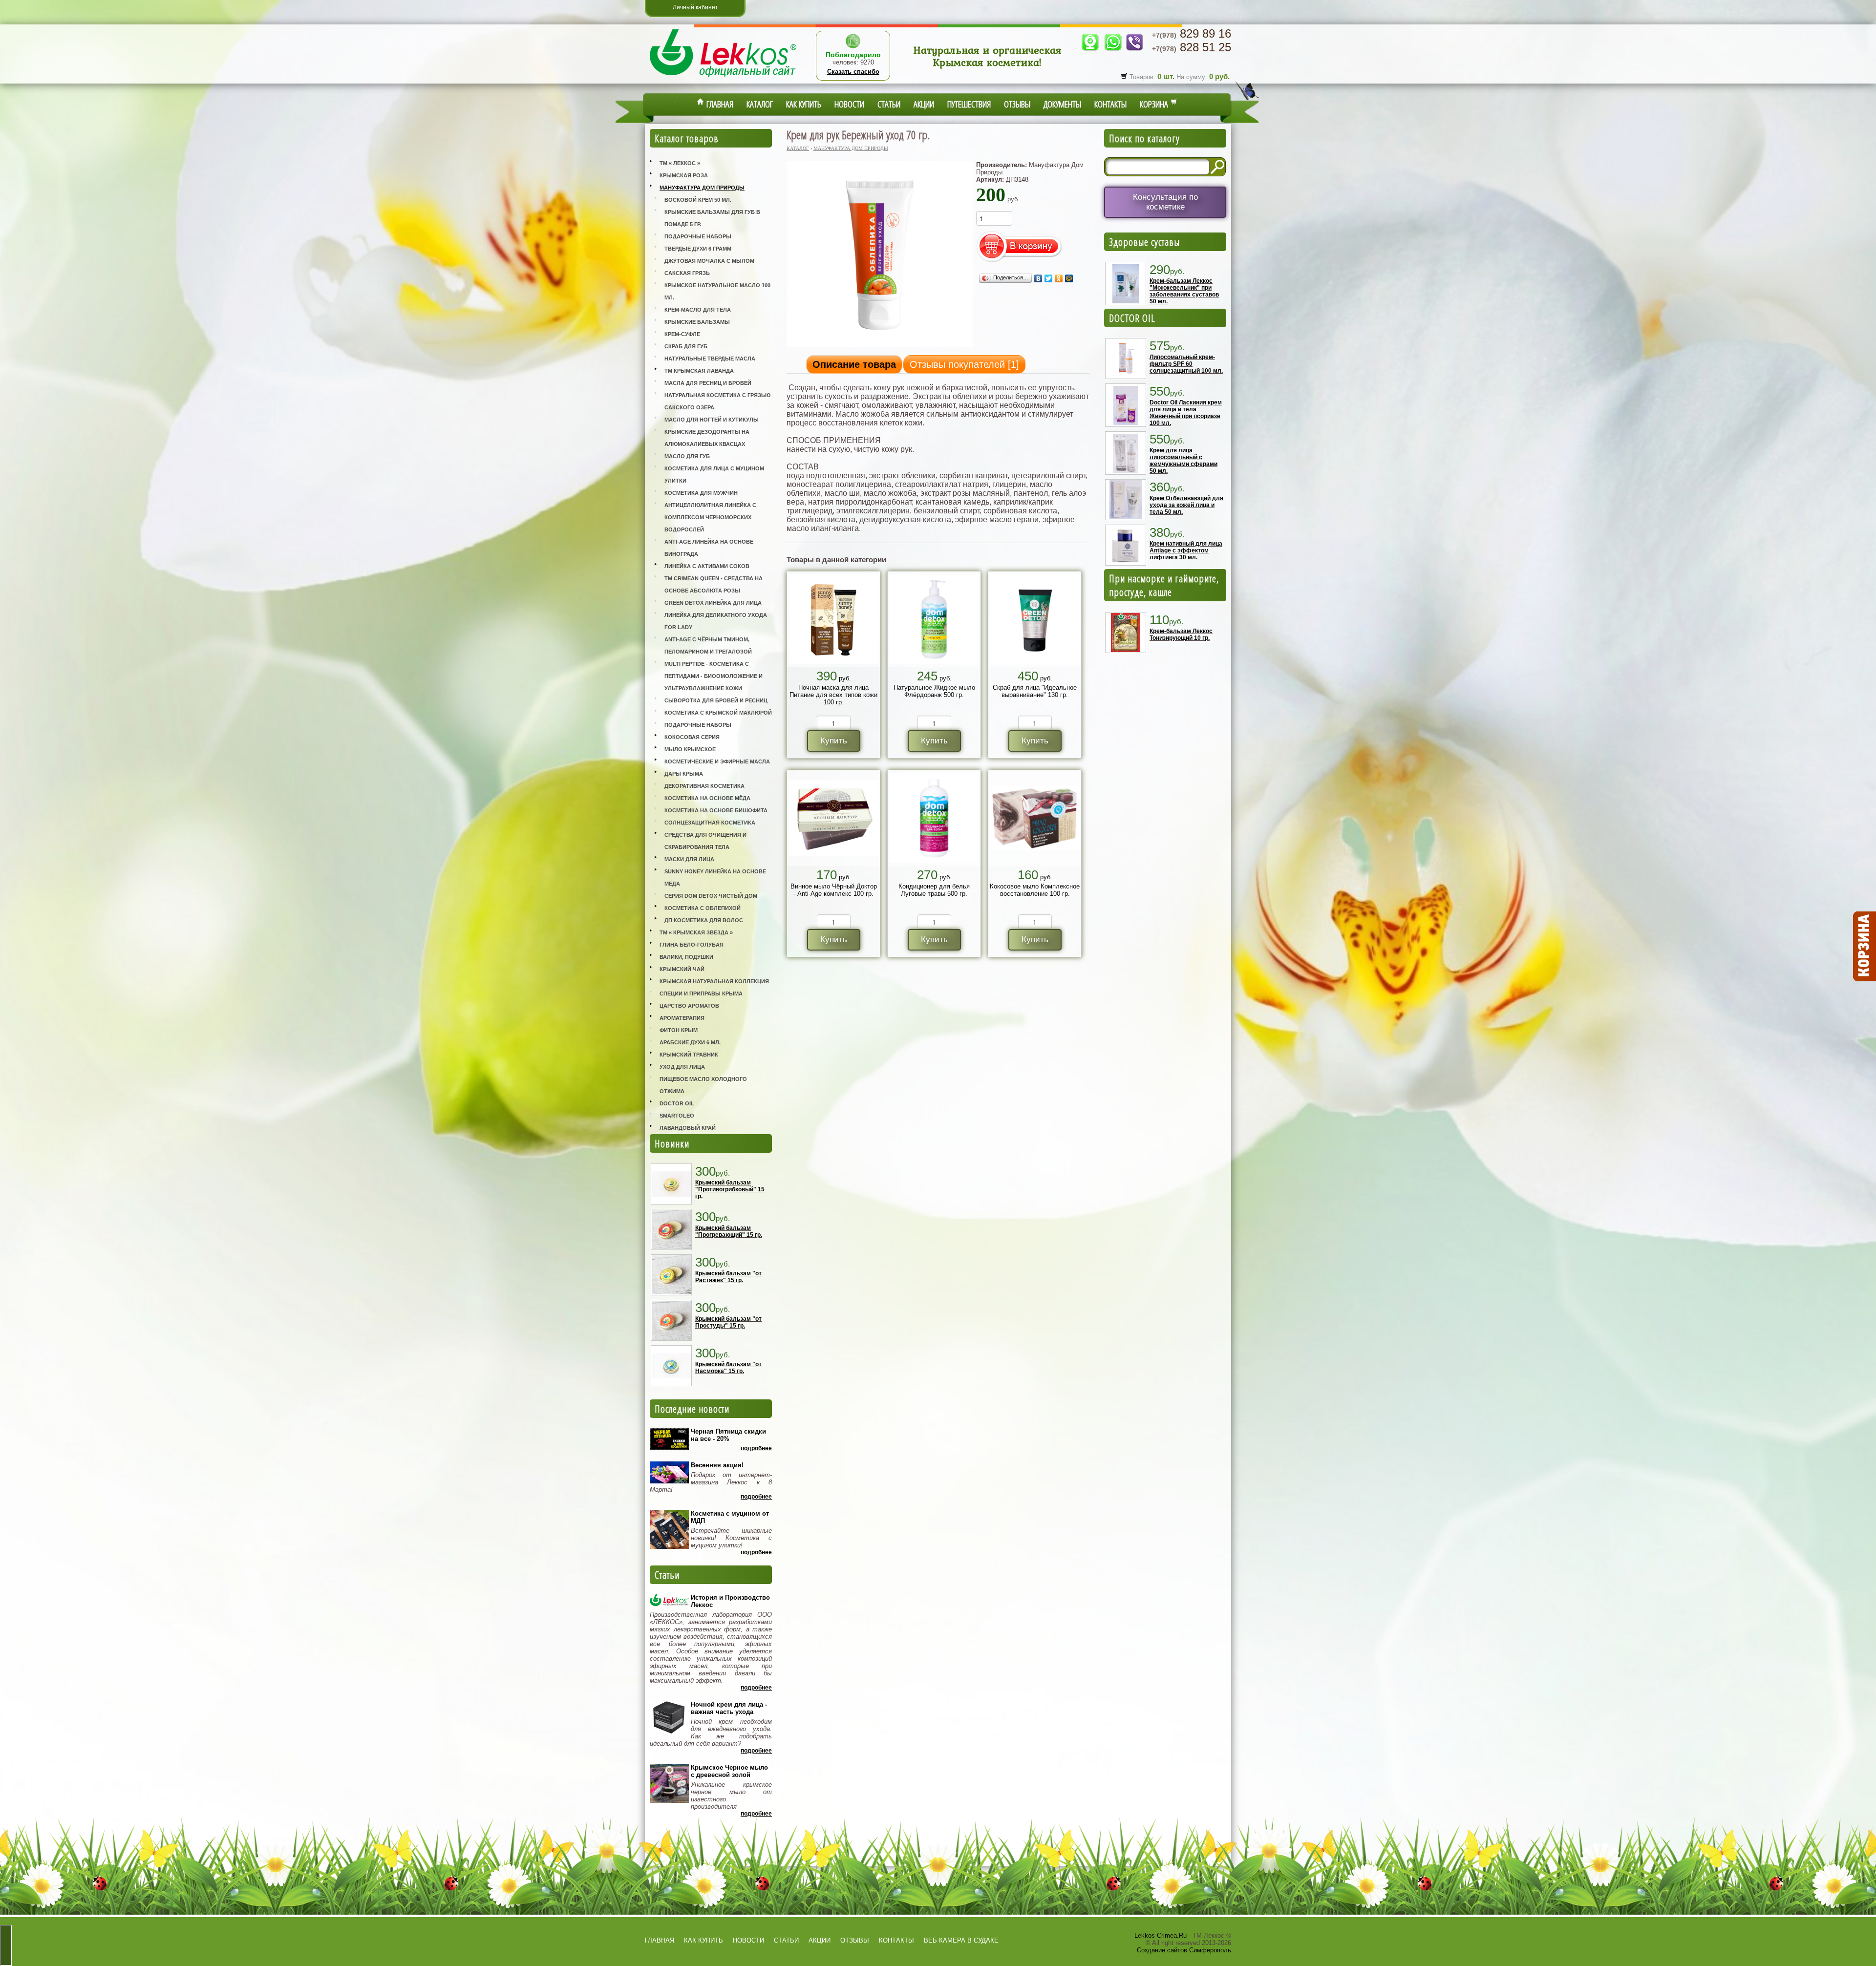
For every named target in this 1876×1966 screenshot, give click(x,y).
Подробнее (756, 1448)
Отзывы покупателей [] (964, 364)
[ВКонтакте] (1038, 278)
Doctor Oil (677, 1103)
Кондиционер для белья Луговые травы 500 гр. (934, 890)
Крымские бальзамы (697, 322)
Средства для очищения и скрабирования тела (705, 841)
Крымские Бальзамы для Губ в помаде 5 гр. (712, 218)
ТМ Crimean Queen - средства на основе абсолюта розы (714, 584)
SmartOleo (677, 1116)
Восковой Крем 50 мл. (698, 200)
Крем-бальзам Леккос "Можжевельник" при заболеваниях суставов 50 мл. (1184, 291)
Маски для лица (689, 859)
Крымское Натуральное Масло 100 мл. (717, 291)
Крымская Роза (684, 175)
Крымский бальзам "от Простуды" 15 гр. (728, 1322)
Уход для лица (682, 1067)
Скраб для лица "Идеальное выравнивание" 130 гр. (1035, 691)
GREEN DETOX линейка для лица (713, 603)
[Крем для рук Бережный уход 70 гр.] (880, 346)
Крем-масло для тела (698, 310)
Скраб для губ (686, 346)
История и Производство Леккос (730, 1601)
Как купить (804, 104)
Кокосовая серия (692, 737)
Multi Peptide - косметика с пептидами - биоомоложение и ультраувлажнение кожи (714, 676)
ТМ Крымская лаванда (699, 371)
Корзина (1155, 104)
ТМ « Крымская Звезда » (696, 932)
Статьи (889, 104)
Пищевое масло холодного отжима (703, 1085)
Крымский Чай (682, 969)
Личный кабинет (695, 7)
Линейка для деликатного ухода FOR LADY (716, 621)
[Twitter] (1049, 278)
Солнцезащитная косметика (710, 823)
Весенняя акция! (717, 1465)
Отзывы (1017, 104)
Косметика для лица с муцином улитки (714, 475)
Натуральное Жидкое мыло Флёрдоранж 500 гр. (934, 691)
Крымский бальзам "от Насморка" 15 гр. (728, 1368)
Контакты (1110, 104)
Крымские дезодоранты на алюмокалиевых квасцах (707, 438)
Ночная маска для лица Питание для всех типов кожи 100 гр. (833, 695)
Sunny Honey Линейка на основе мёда (715, 877)
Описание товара (854, 364)
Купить (834, 741)
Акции (924, 104)
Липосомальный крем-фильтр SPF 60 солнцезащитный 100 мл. (1186, 364)
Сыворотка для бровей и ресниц (716, 700)
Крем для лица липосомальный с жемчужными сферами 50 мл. (1183, 461)
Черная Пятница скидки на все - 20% (728, 1435)
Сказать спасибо (853, 72)
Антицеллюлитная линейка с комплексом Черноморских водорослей (710, 517)
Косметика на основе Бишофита (716, 810)
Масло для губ (687, 456)
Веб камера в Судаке (961, 1940)
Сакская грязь (687, 273)
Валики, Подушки (686, 957)
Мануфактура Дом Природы (702, 188)
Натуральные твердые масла (710, 359)
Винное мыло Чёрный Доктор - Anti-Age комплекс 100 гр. (834, 890)
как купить (703, 1940)
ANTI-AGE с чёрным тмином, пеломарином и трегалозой (708, 645)
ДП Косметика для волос (704, 920)
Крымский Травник (689, 1055)
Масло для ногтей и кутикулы (712, 420)
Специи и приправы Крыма (701, 994)
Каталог (760, 104)
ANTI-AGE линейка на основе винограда (709, 548)
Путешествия (969, 104)
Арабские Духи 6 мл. (690, 1042)
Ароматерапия (682, 1018)
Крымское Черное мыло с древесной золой (729, 1771)
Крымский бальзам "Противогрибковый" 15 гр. (730, 1189)
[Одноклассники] (1059, 278)
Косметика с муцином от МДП (730, 1517)
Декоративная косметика (704, 786)
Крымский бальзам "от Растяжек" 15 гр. (728, 1277)
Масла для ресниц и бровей (708, 383)
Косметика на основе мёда (707, 798)
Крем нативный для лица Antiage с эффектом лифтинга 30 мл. (1186, 550)
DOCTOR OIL (1132, 318)
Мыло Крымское (690, 749)
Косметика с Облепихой (703, 908)
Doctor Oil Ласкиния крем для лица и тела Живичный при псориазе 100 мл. (1186, 413)
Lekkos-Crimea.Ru (1161, 1935)
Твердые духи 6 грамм (698, 249)
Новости (849, 104)
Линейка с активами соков (707, 566)
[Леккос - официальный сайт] (723, 78)
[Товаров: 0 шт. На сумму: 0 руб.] (1864, 947)
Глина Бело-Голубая (692, 945)
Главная (719, 104)
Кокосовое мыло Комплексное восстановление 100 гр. (1035, 890)
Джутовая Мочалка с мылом (709, 261)
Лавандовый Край (688, 1128)
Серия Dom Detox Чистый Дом (711, 896)
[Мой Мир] (1069, 278)
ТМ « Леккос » (680, 163)
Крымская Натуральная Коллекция (714, 981)
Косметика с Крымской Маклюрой (718, 713)
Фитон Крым (679, 1030)
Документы (1062, 104)
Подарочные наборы (698, 236)
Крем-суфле (682, 334)
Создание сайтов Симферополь (1184, 1950)
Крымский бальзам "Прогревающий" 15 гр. (729, 1231)
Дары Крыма (684, 774)
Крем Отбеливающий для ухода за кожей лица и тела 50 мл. (1186, 505)
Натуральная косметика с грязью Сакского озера (717, 401)
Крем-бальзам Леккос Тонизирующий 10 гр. (1181, 634)
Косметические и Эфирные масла (717, 761)
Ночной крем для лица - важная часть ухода (729, 1708)
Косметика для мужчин (701, 493)
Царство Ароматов (689, 1006)
